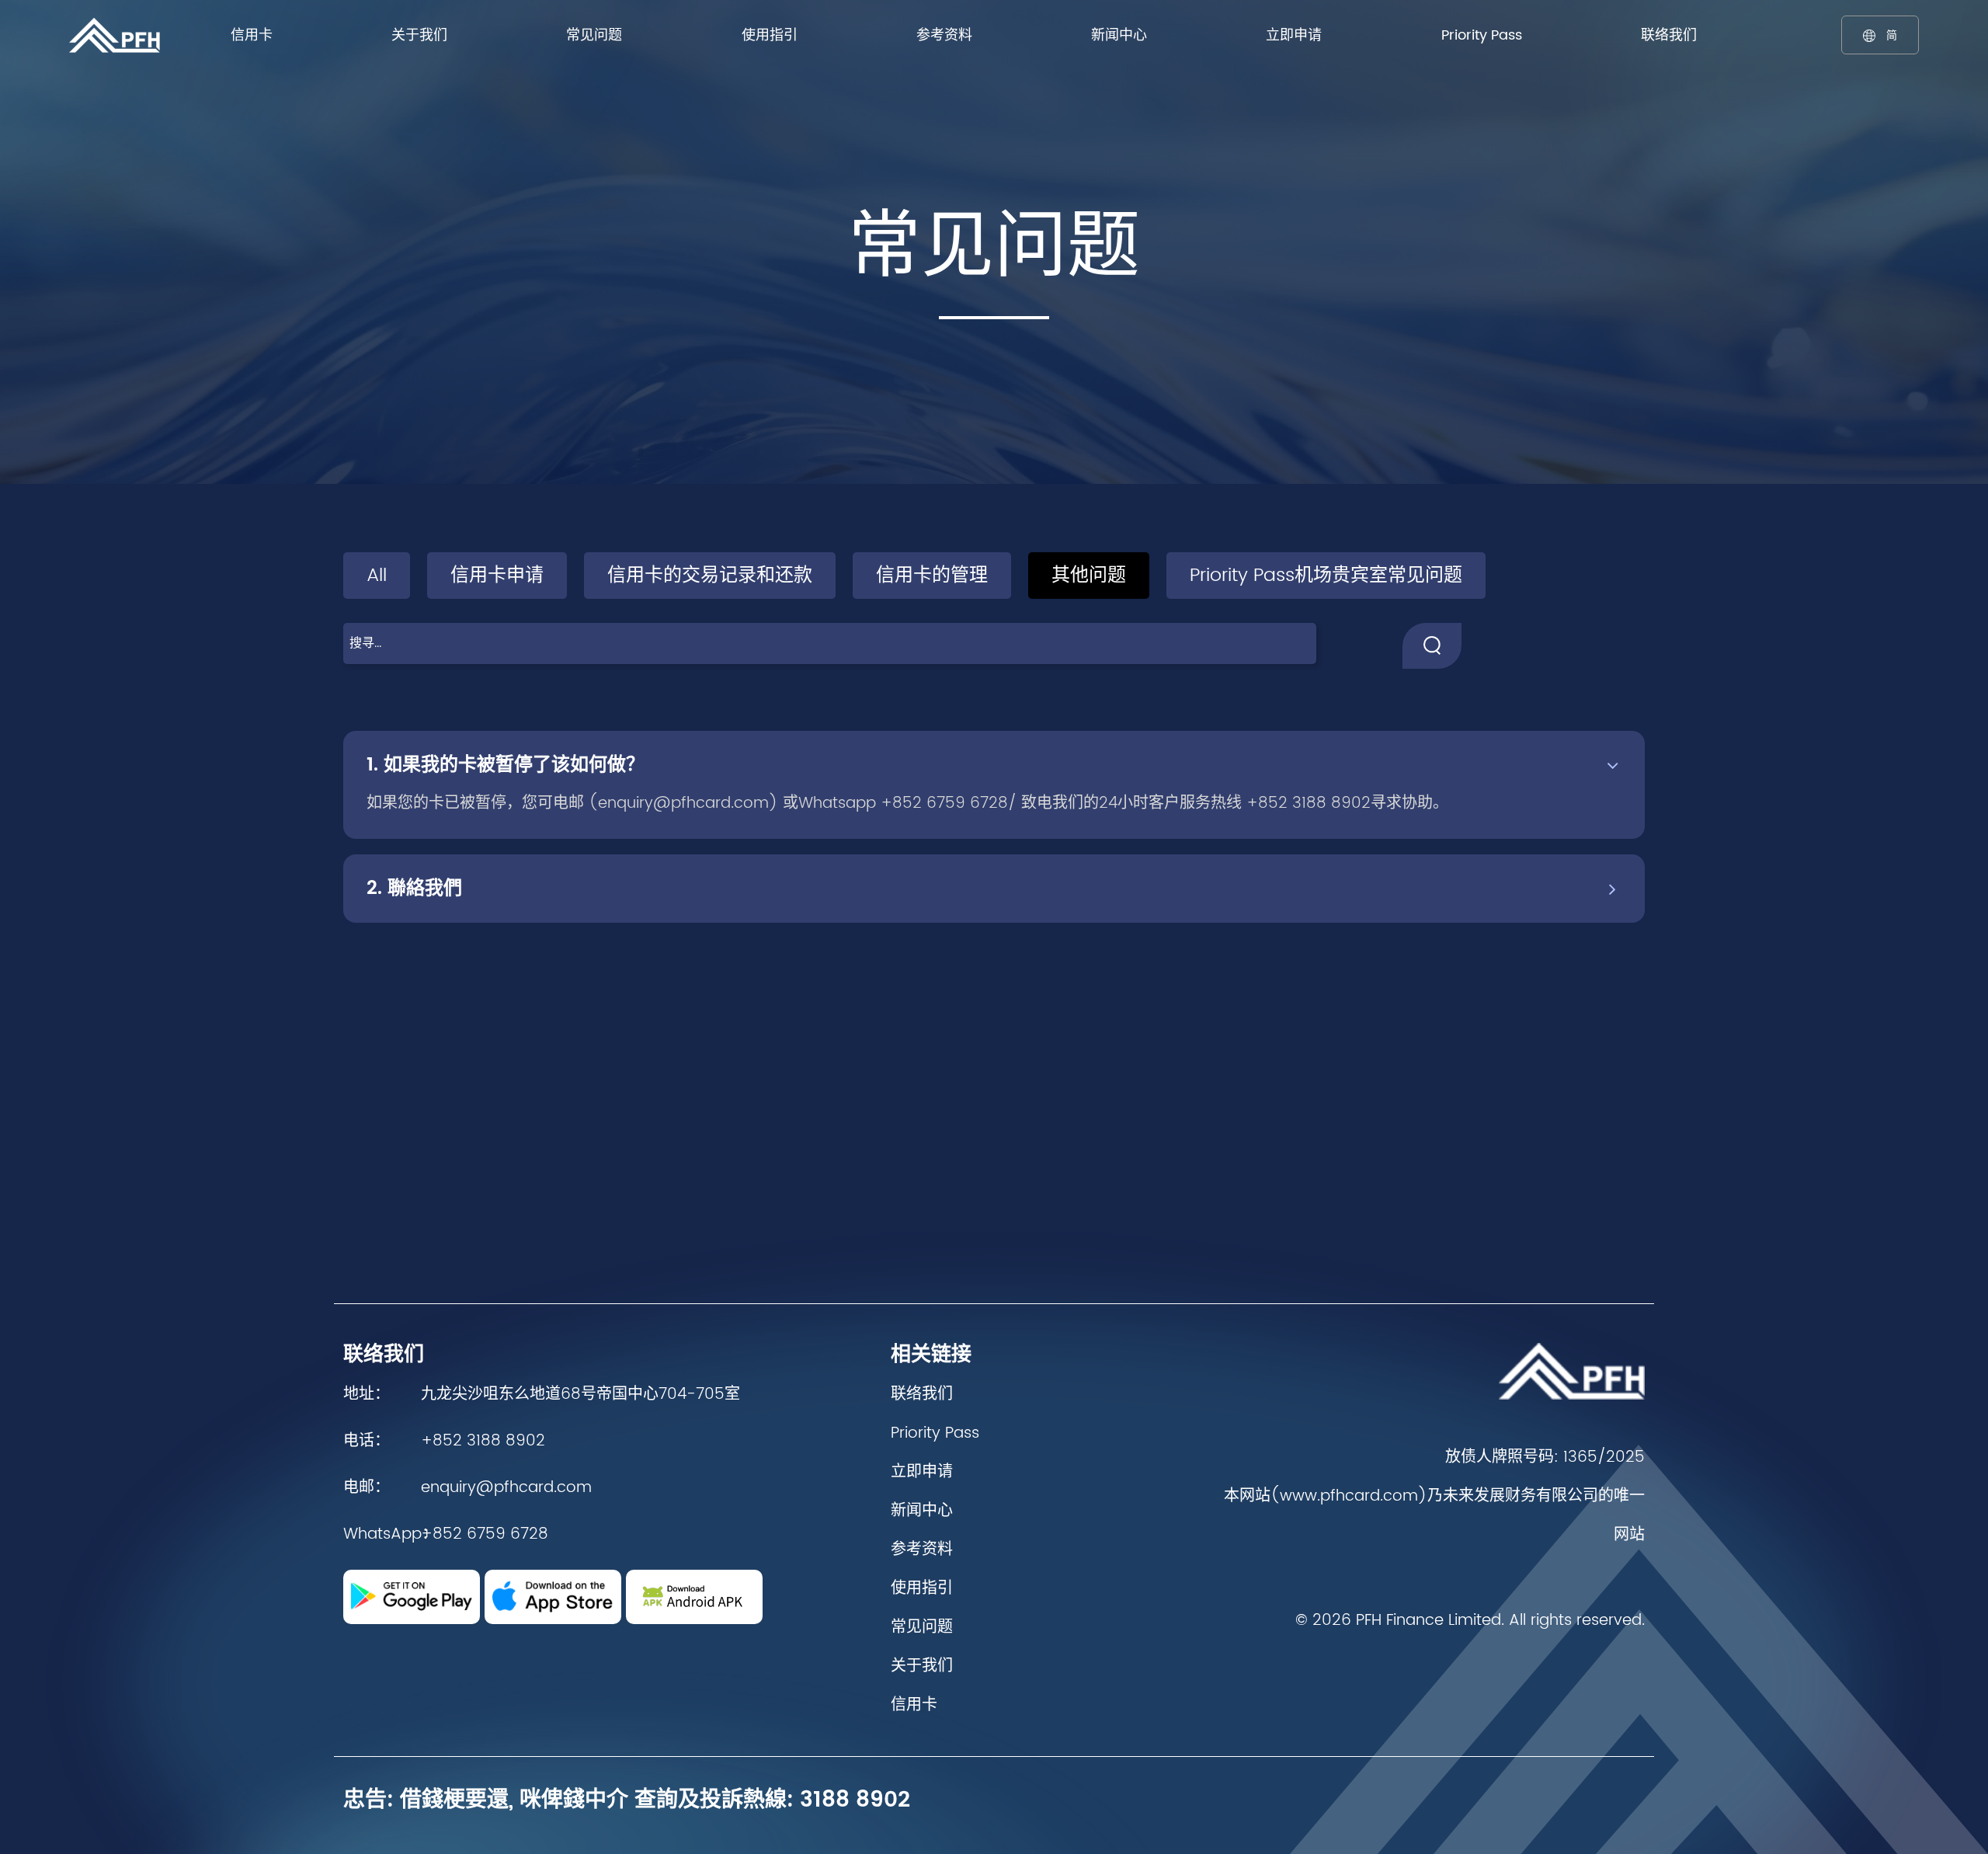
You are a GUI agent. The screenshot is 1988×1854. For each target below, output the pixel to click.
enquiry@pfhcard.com (506, 1488)
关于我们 (419, 35)
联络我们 (1669, 35)
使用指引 (770, 35)
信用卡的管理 (932, 576)
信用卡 (252, 35)
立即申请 (1294, 35)
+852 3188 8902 (483, 1441)
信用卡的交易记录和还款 (710, 576)
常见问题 (594, 35)
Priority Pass (1482, 35)
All (377, 576)
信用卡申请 (497, 576)
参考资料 (944, 35)
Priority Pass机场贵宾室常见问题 (1326, 576)
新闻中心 (1119, 35)
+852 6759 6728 (485, 1534)
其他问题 (1089, 576)
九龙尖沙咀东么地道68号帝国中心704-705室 (580, 1395)
